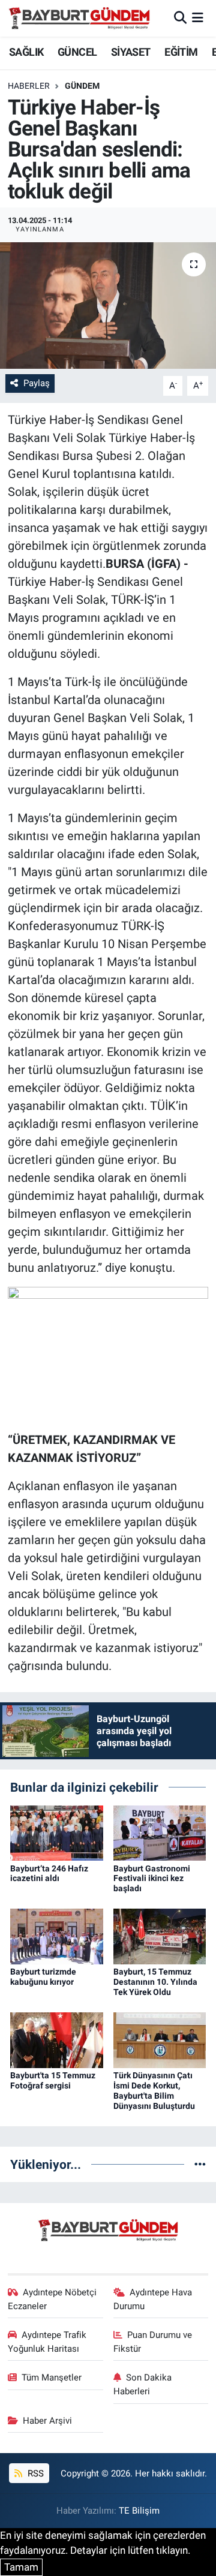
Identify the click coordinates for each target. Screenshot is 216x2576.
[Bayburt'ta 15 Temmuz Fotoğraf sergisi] (57, 2039)
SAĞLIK (26, 52)
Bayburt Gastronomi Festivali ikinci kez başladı (152, 1879)
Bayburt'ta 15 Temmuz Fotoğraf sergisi (53, 2080)
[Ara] (180, 18)
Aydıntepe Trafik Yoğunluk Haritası (47, 2342)
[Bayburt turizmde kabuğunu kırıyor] (57, 1936)
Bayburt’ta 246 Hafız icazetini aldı (49, 1874)
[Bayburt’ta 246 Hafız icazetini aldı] (57, 1832)
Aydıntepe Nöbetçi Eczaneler (52, 2299)
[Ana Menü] (198, 18)
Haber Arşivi (47, 2421)
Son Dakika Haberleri (143, 2384)
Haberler (29, 86)
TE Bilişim (139, 2511)
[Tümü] (200, 2164)
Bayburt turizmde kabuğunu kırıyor (43, 1977)
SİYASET (131, 52)
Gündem (82, 86)
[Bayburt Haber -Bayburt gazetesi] (79, 18)
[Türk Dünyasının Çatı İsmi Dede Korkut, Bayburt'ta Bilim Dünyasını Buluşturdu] (160, 2039)
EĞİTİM (181, 52)
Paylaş (37, 383)
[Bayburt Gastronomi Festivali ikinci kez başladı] (160, 1832)
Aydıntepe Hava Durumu (153, 2299)
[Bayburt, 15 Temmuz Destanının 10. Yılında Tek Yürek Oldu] (160, 1936)
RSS (34, 2473)
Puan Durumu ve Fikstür (153, 2342)
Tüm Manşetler (52, 2378)
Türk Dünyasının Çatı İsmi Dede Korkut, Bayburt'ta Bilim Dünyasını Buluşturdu (154, 2090)
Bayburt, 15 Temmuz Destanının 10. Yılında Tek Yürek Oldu (155, 1982)
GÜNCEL (77, 52)
